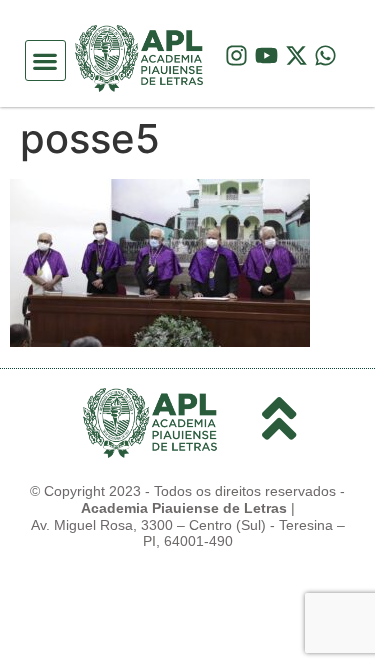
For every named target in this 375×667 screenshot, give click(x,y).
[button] (45, 60)
